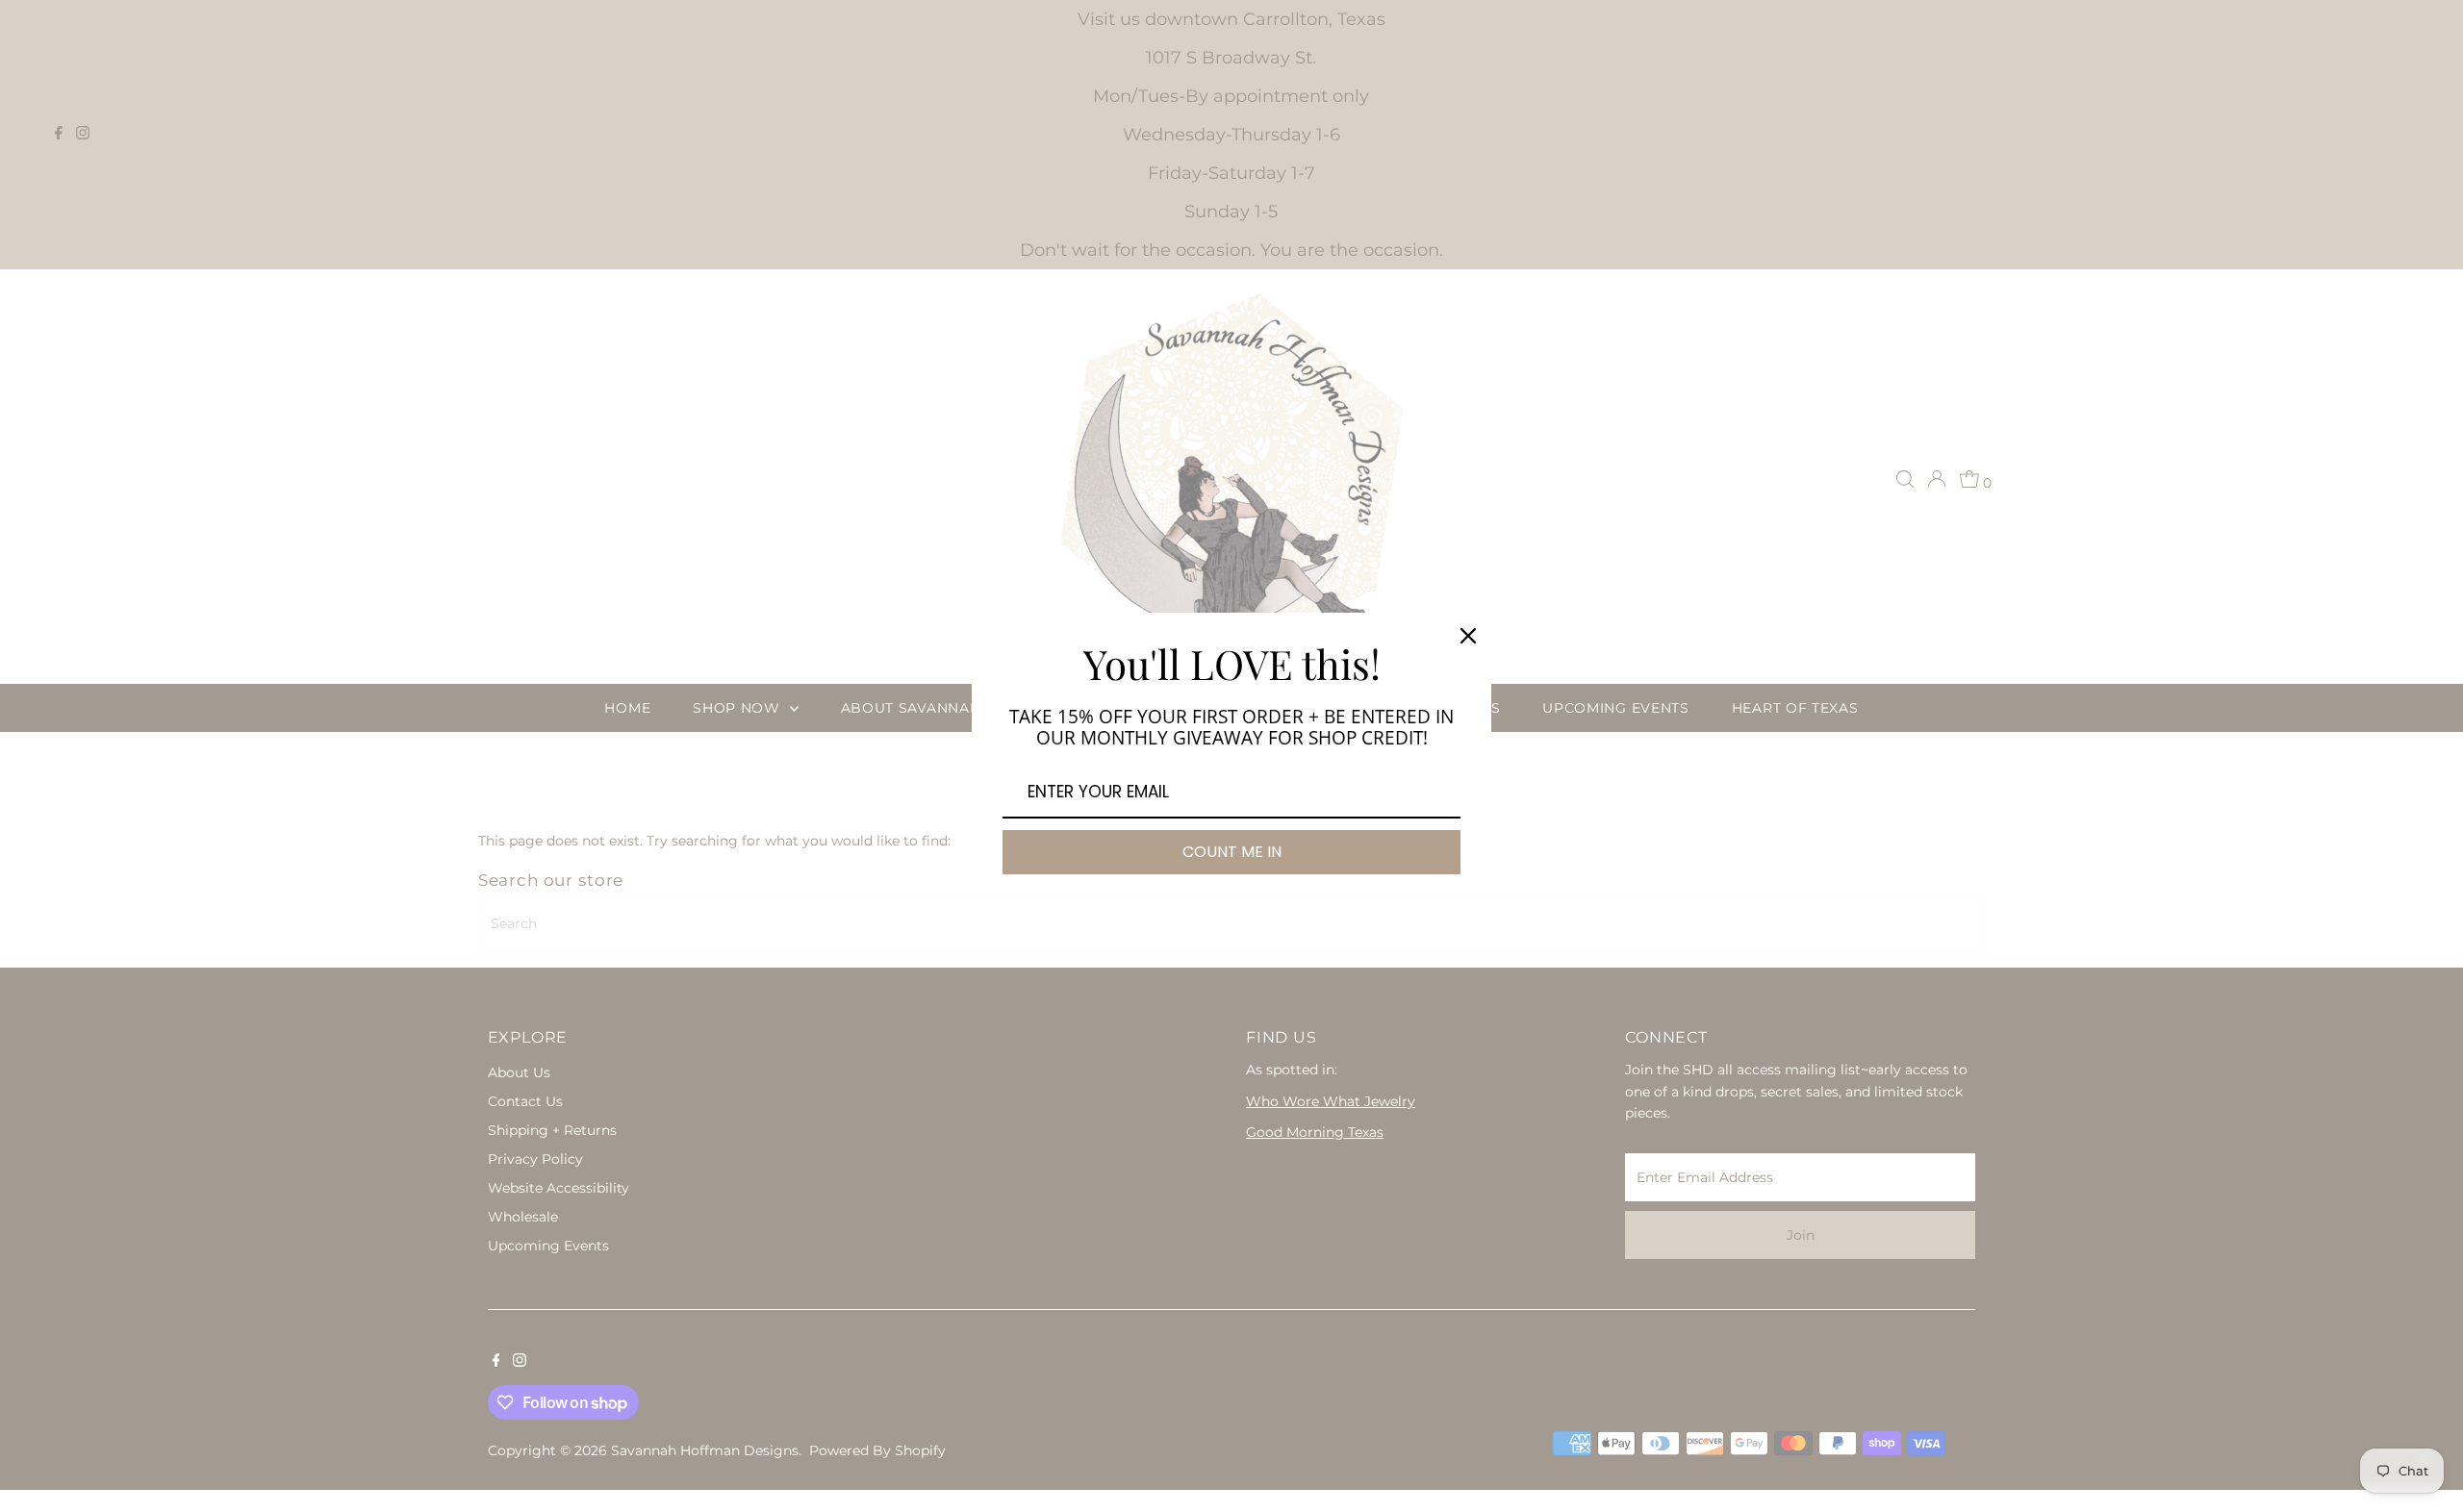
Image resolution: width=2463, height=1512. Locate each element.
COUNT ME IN (1232, 852)
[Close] (1468, 636)
